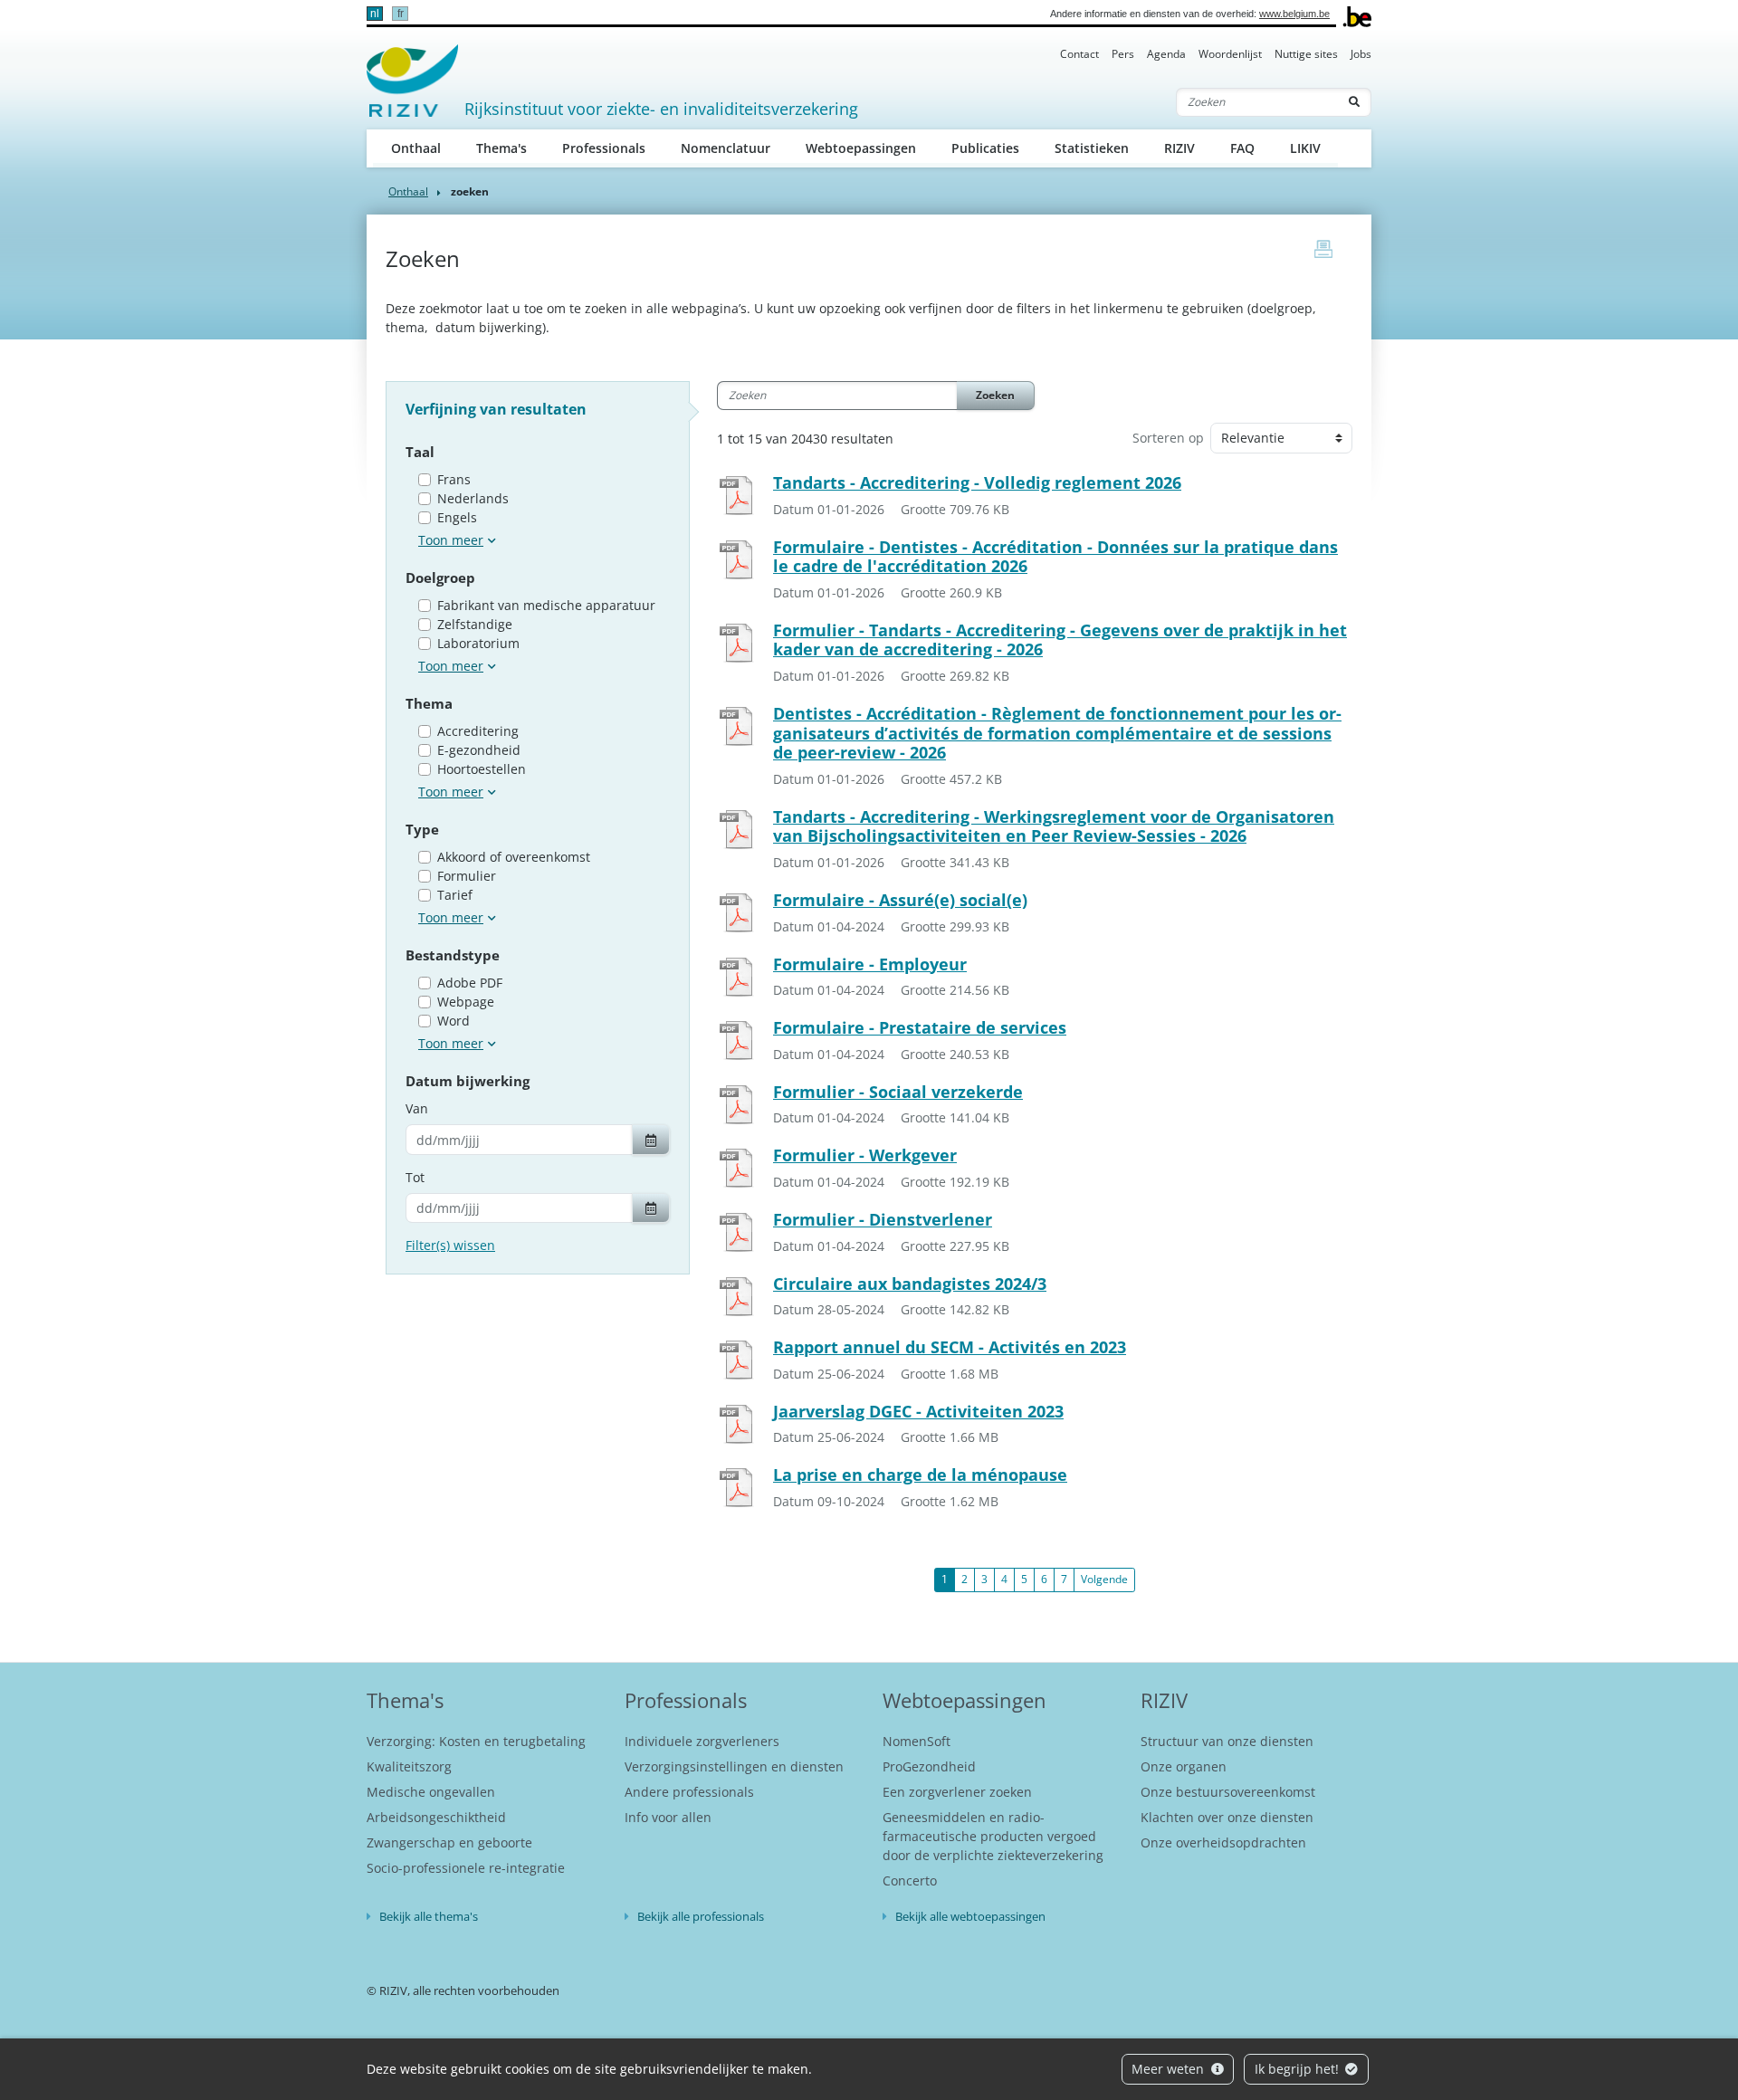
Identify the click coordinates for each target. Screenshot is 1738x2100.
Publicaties (985, 148)
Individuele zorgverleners (702, 1741)
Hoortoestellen (482, 769)
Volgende (1104, 1579)
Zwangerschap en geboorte (449, 1842)
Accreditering (478, 731)
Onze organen (1184, 1766)
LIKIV (1305, 148)
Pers (1123, 54)
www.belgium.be (1294, 14)
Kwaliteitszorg (409, 1766)
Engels (457, 517)
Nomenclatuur (726, 148)
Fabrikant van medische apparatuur (546, 605)
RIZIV (1179, 148)
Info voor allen (668, 1817)
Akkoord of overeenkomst (514, 857)
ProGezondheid (929, 1766)
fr (401, 14)
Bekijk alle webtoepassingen (970, 1916)
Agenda (1166, 54)
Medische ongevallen (431, 1792)
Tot (415, 1177)
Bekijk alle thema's (429, 1916)
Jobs (1361, 54)
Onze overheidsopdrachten (1223, 1842)
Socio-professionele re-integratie (466, 1868)
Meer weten (1170, 2069)
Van (417, 1108)
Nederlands (473, 498)
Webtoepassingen (861, 148)
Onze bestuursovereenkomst (1228, 1792)
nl (375, 14)
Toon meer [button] (451, 540)
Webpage (466, 1002)
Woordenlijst (1230, 54)
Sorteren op (1168, 438)
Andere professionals (689, 1792)
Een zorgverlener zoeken (957, 1792)
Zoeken (995, 395)
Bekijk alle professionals (701, 1916)
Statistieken (1092, 148)
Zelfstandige (475, 624)
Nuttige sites (1306, 54)
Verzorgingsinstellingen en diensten (734, 1766)
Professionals (604, 148)
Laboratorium (478, 643)
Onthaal (416, 148)
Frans (454, 479)
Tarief (455, 895)
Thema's (501, 148)
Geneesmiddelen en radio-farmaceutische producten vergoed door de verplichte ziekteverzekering (993, 1836)
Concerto (910, 1880)
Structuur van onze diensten (1227, 1741)
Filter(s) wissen (450, 1245)
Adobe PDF (470, 983)
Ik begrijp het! (1299, 2069)
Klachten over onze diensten (1227, 1817)
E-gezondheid (479, 750)
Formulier (467, 876)
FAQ (1242, 148)
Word (454, 1021)
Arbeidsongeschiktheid (436, 1817)
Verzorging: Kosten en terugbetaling (476, 1741)
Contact (1079, 54)
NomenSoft (917, 1741)
